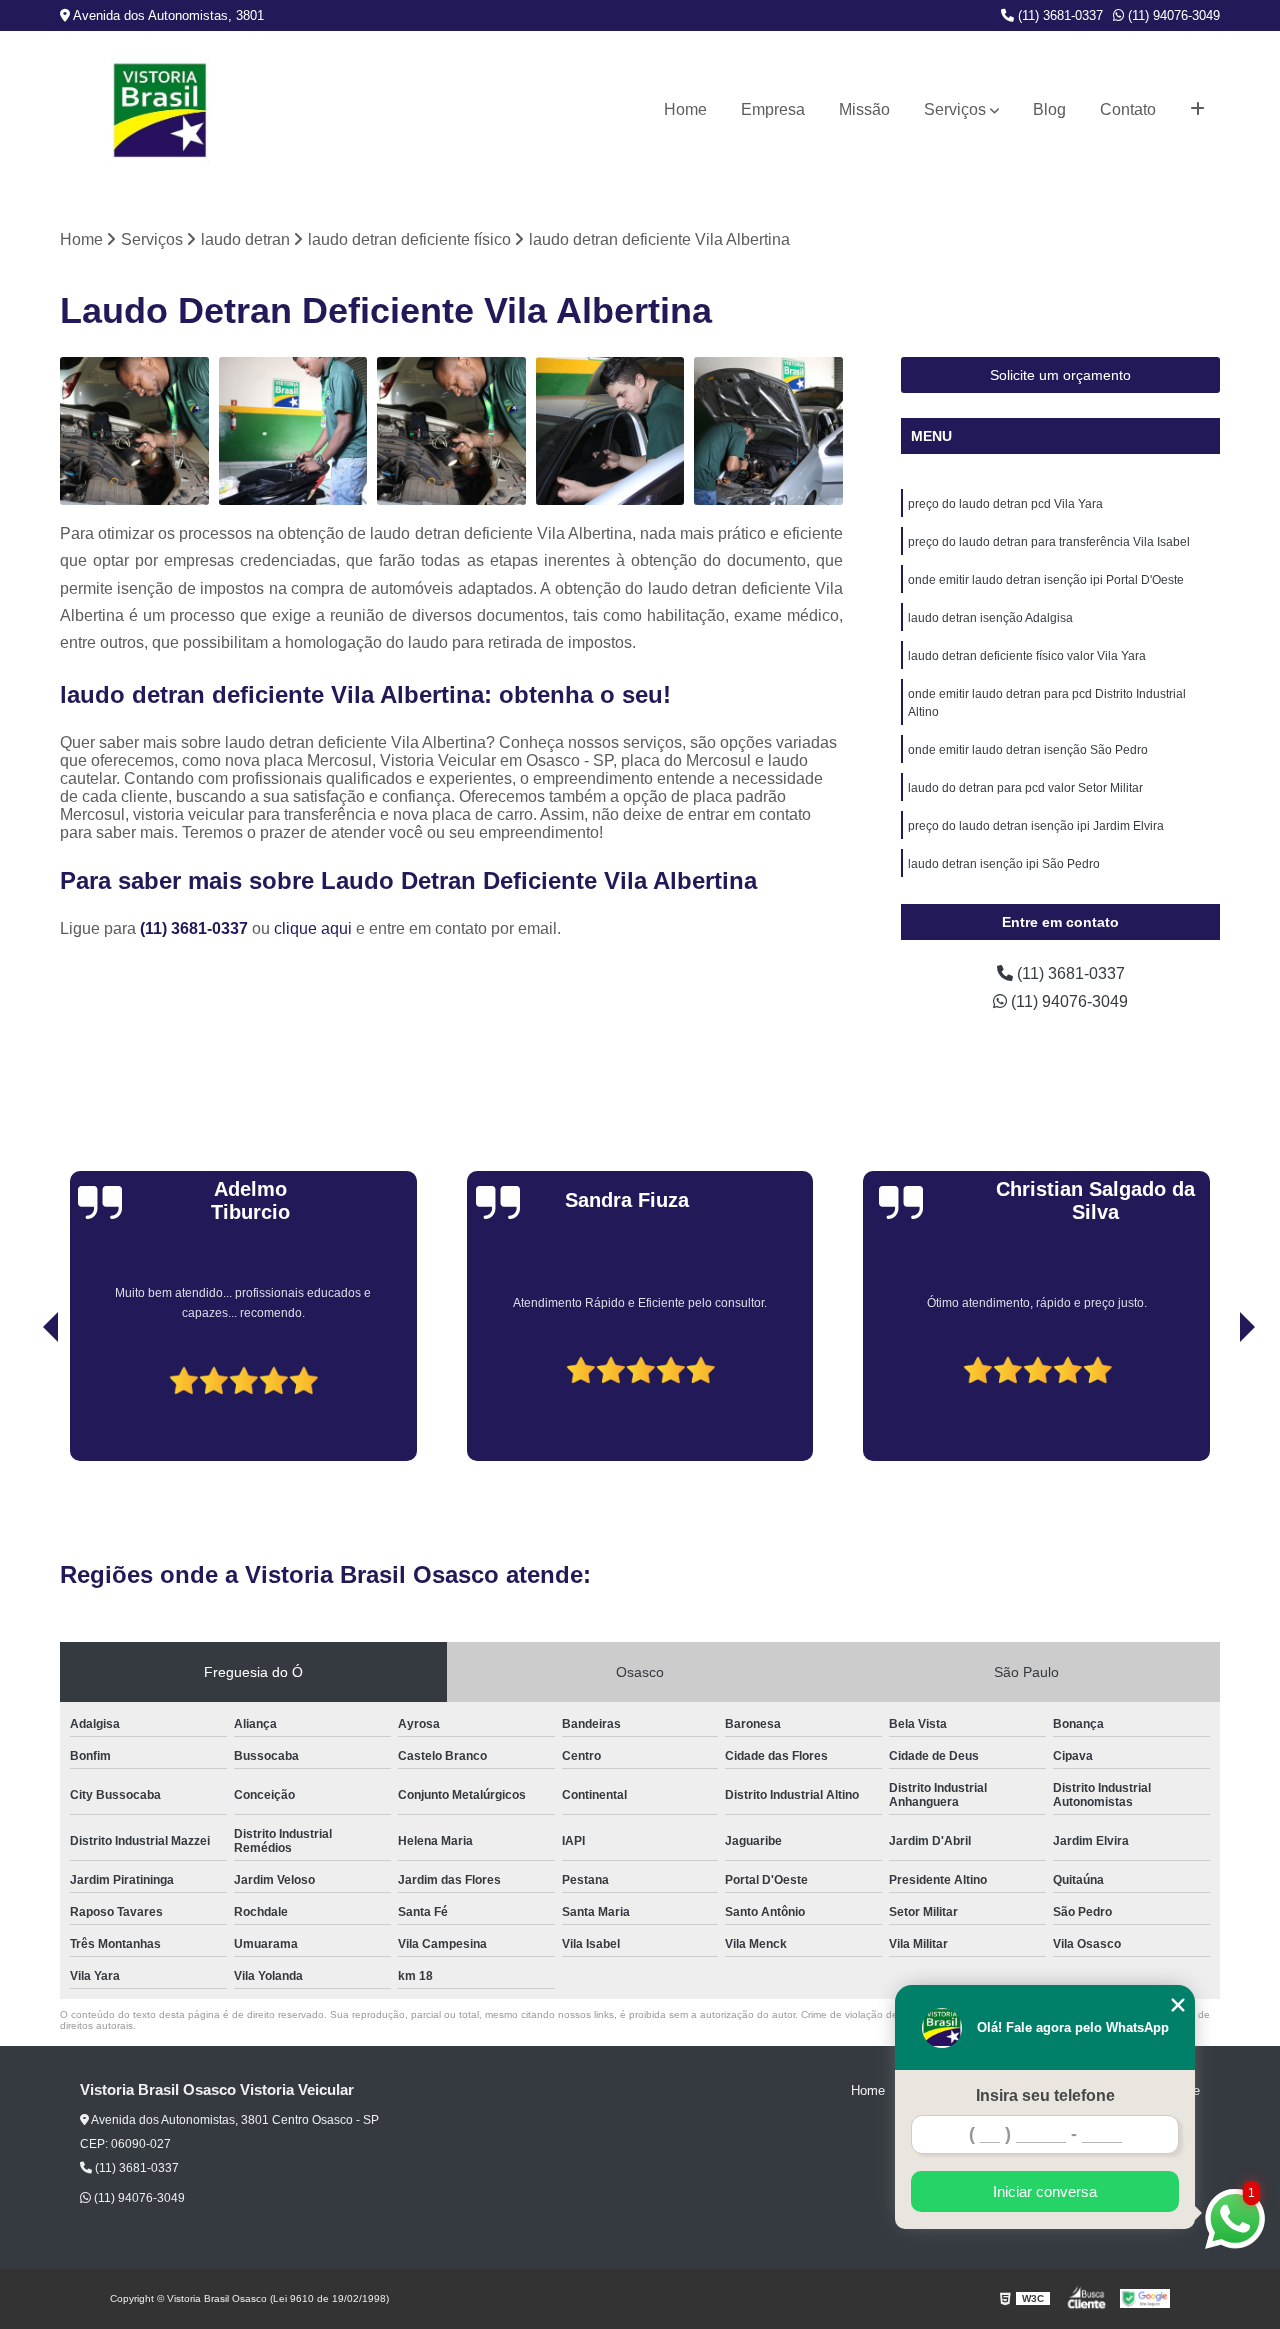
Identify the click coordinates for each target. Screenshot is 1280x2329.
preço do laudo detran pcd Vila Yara (1005, 504)
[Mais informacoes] (1197, 110)
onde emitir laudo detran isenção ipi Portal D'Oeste (1046, 580)
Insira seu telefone (1045, 2095)
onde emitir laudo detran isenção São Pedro (1028, 750)
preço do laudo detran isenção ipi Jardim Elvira (1036, 826)
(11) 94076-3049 (1172, 15)
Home (685, 109)
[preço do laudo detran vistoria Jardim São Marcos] (451, 431)
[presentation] (23, 1404)
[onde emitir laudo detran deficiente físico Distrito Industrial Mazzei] (610, 431)
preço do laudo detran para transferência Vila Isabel (1049, 542)
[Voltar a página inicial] (160, 110)
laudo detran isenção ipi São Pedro (1004, 864)
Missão (864, 109)
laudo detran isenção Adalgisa (990, 618)
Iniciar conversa (1045, 2191)
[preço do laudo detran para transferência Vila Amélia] (134, 431)
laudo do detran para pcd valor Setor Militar (1025, 788)
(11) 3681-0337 (1058, 15)
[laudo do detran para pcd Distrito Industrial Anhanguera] (768, 431)
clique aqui (313, 928)
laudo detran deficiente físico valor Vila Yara (1027, 656)
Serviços (955, 109)
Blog (1049, 109)
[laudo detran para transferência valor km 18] (293, 431)
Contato (1128, 109)
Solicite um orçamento (1060, 375)
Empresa (773, 109)
